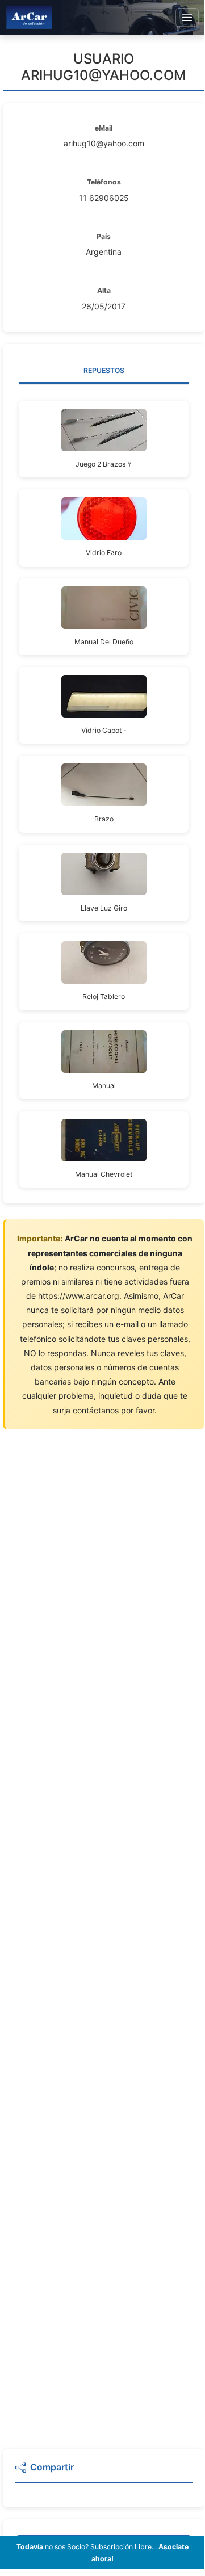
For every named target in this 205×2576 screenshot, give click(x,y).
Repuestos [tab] (104, 370)
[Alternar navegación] (187, 18)
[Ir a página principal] (29, 17)
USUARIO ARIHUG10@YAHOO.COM (104, 67)
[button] (104, 2472)
